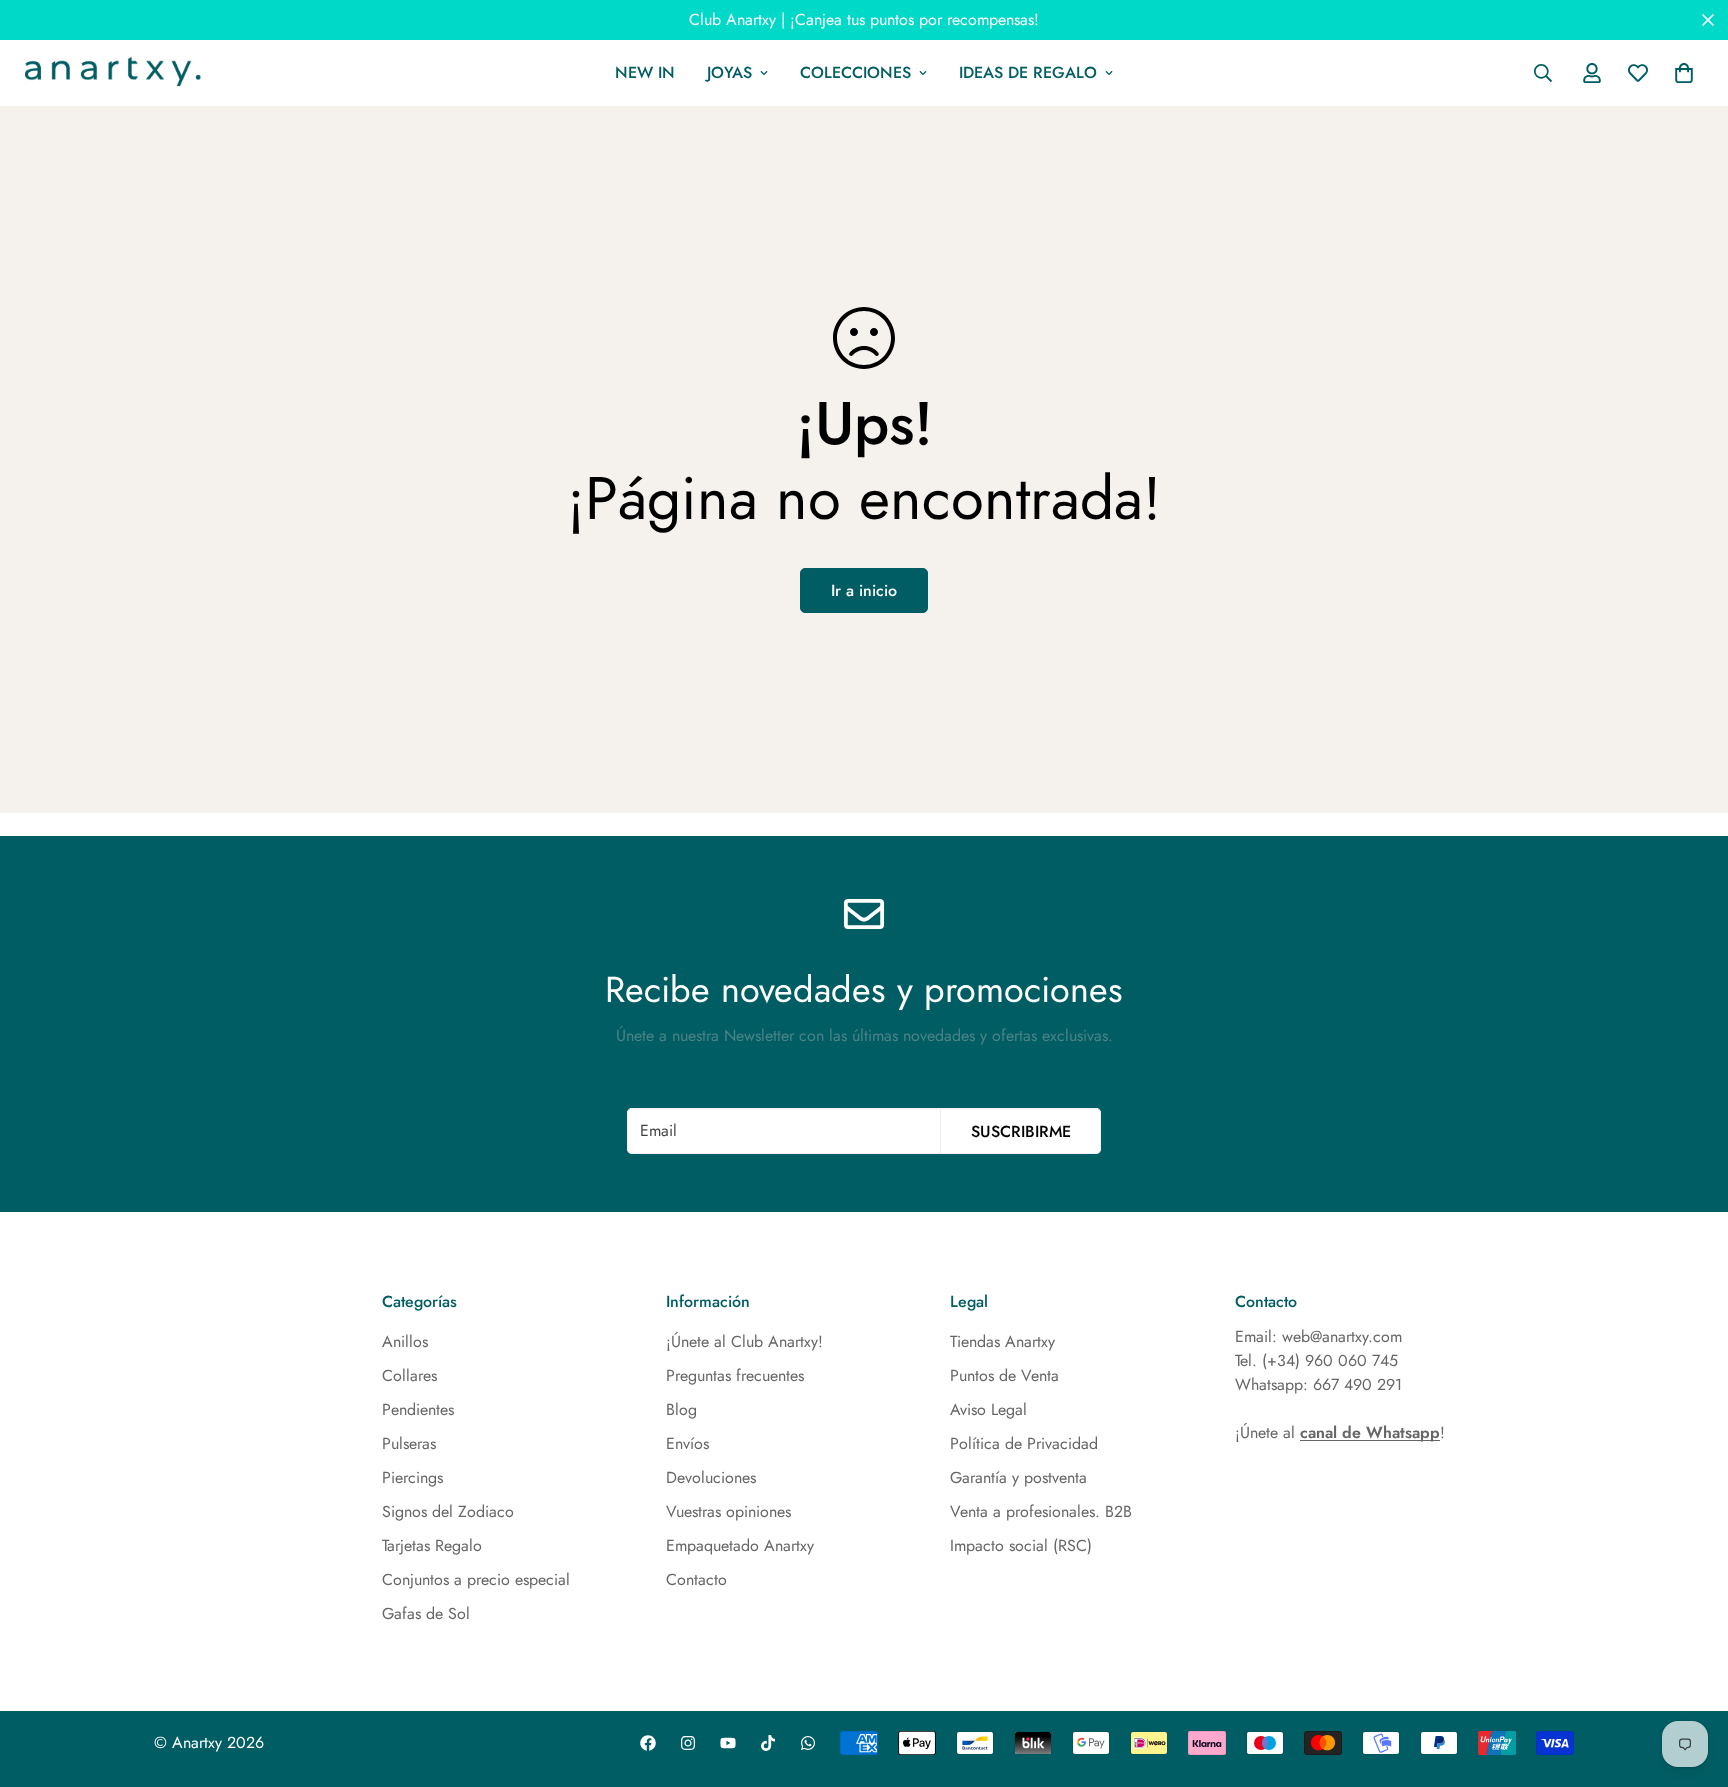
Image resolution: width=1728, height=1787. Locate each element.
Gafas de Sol (426, 1613)
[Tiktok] (768, 1743)
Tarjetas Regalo (432, 1545)
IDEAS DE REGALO (1028, 72)
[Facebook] (648, 1743)
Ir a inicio (864, 590)
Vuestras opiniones (728, 1511)
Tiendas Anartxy (1002, 1341)
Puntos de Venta (1004, 1375)
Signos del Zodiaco (448, 1511)
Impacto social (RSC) (1021, 1545)
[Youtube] (728, 1743)
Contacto (696, 1579)
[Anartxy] (110, 73)
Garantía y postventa (1018, 1477)
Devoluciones (711, 1477)
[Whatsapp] (808, 1743)
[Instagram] (688, 1743)
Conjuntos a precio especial (476, 1579)
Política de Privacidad (1024, 1443)
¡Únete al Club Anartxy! (744, 1341)
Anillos (405, 1341)
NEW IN (645, 72)
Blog (681, 1409)
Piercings (412, 1477)
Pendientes (418, 1409)
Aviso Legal (988, 1409)
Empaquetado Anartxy (740, 1545)
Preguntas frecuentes (735, 1375)
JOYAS (729, 72)
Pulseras (409, 1443)
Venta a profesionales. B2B (1041, 1511)
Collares (409, 1375)
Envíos (687, 1443)
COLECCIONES (855, 72)
